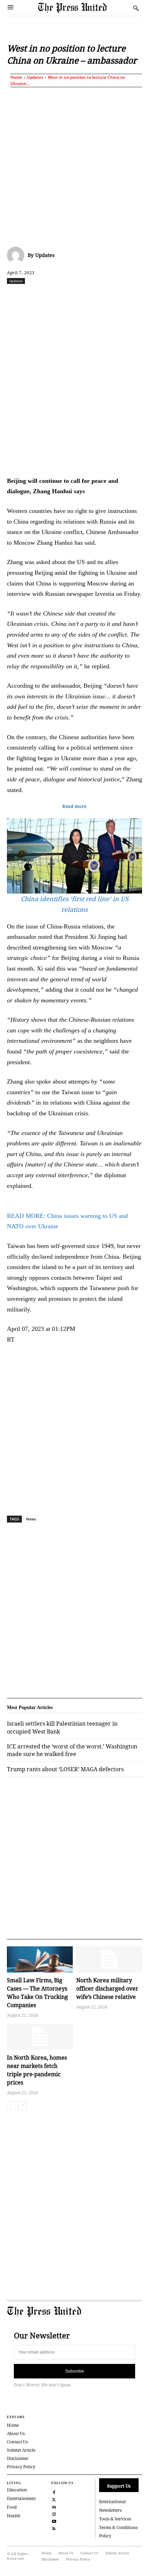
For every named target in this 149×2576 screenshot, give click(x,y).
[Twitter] (54, 2499)
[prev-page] (11, 2106)
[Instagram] (54, 2513)
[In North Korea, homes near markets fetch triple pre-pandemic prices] (40, 2037)
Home (16, 77)
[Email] (131, 296)
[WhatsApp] (84, 296)
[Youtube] (54, 2521)
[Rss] (54, 2528)
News (31, 1519)
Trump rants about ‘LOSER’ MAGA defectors (65, 1769)
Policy (105, 2536)
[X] (52, 296)
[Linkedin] (99, 296)
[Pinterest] (115, 296)
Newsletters (110, 2510)
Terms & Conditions (118, 2527)
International (112, 2502)
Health (14, 2516)
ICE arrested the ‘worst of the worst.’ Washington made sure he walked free (72, 1750)
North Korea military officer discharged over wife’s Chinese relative (107, 1988)
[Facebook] (36, 296)
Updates (35, 77)
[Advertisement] (74, 165)
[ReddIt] (68, 296)
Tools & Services (115, 2519)
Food (12, 2507)
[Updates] (17, 255)
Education (17, 2490)
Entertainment (21, 2498)
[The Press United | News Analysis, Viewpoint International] (84, 8)
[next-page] (22, 2106)
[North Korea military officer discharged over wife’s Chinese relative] (109, 1959)
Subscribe (75, 2371)
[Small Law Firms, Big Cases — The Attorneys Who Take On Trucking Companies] (40, 1959)
